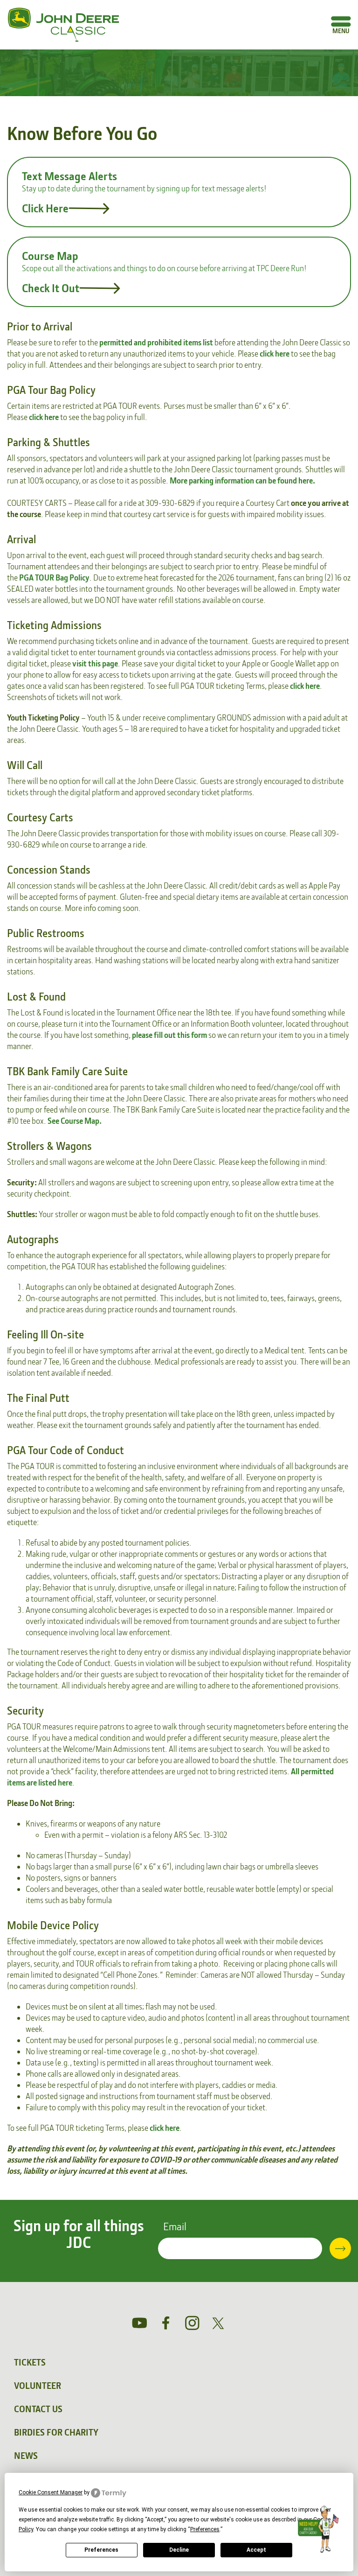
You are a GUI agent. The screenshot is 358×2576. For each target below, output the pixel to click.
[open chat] (320, 2529)
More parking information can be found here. (242, 480)
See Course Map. (75, 1121)
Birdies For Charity (56, 2432)
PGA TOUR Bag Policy (54, 577)
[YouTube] (140, 2323)
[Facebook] (166, 2323)
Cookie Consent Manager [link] (51, 2492)
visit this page (95, 663)
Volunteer (38, 2386)
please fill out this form (169, 1035)
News (26, 2456)
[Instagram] (192, 2323)
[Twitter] (218, 2323)
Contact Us (38, 2409)
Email (175, 2226)
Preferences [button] (205, 2529)
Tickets (30, 2362)
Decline (179, 2550)
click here (275, 353)
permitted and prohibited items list (156, 342)
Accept (256, 2550)
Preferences (101, 2550)
